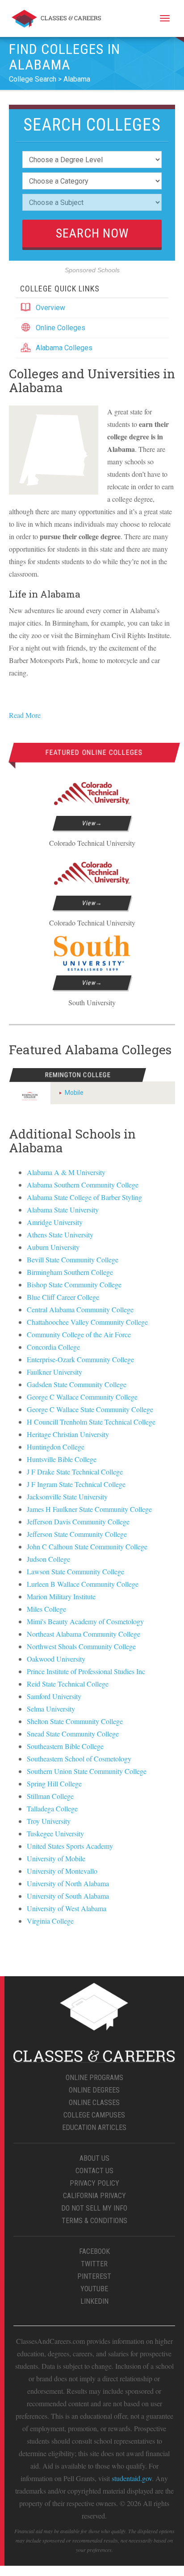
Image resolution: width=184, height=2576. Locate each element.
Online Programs (94, 2078)
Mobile (74, 1093)
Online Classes (94, 2103)
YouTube (94, 2289)
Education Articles (94, 2128)
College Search (33, 79)
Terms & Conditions (94, 2221)
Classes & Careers (56, 20)
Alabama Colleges (64, 348)
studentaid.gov (132, 2478)
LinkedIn (94, 2301)
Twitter (94, 2264)
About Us (94, 2158)
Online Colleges (61, 328)
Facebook (94, 2251)
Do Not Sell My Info (94, 2208)
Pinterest (94, 2276)
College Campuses (94, 2115)
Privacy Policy (94, 2183)
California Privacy (94, 2196)
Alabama (77, 79)
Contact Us (94, 2171)
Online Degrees (94, 2090)
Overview (50, 308)
